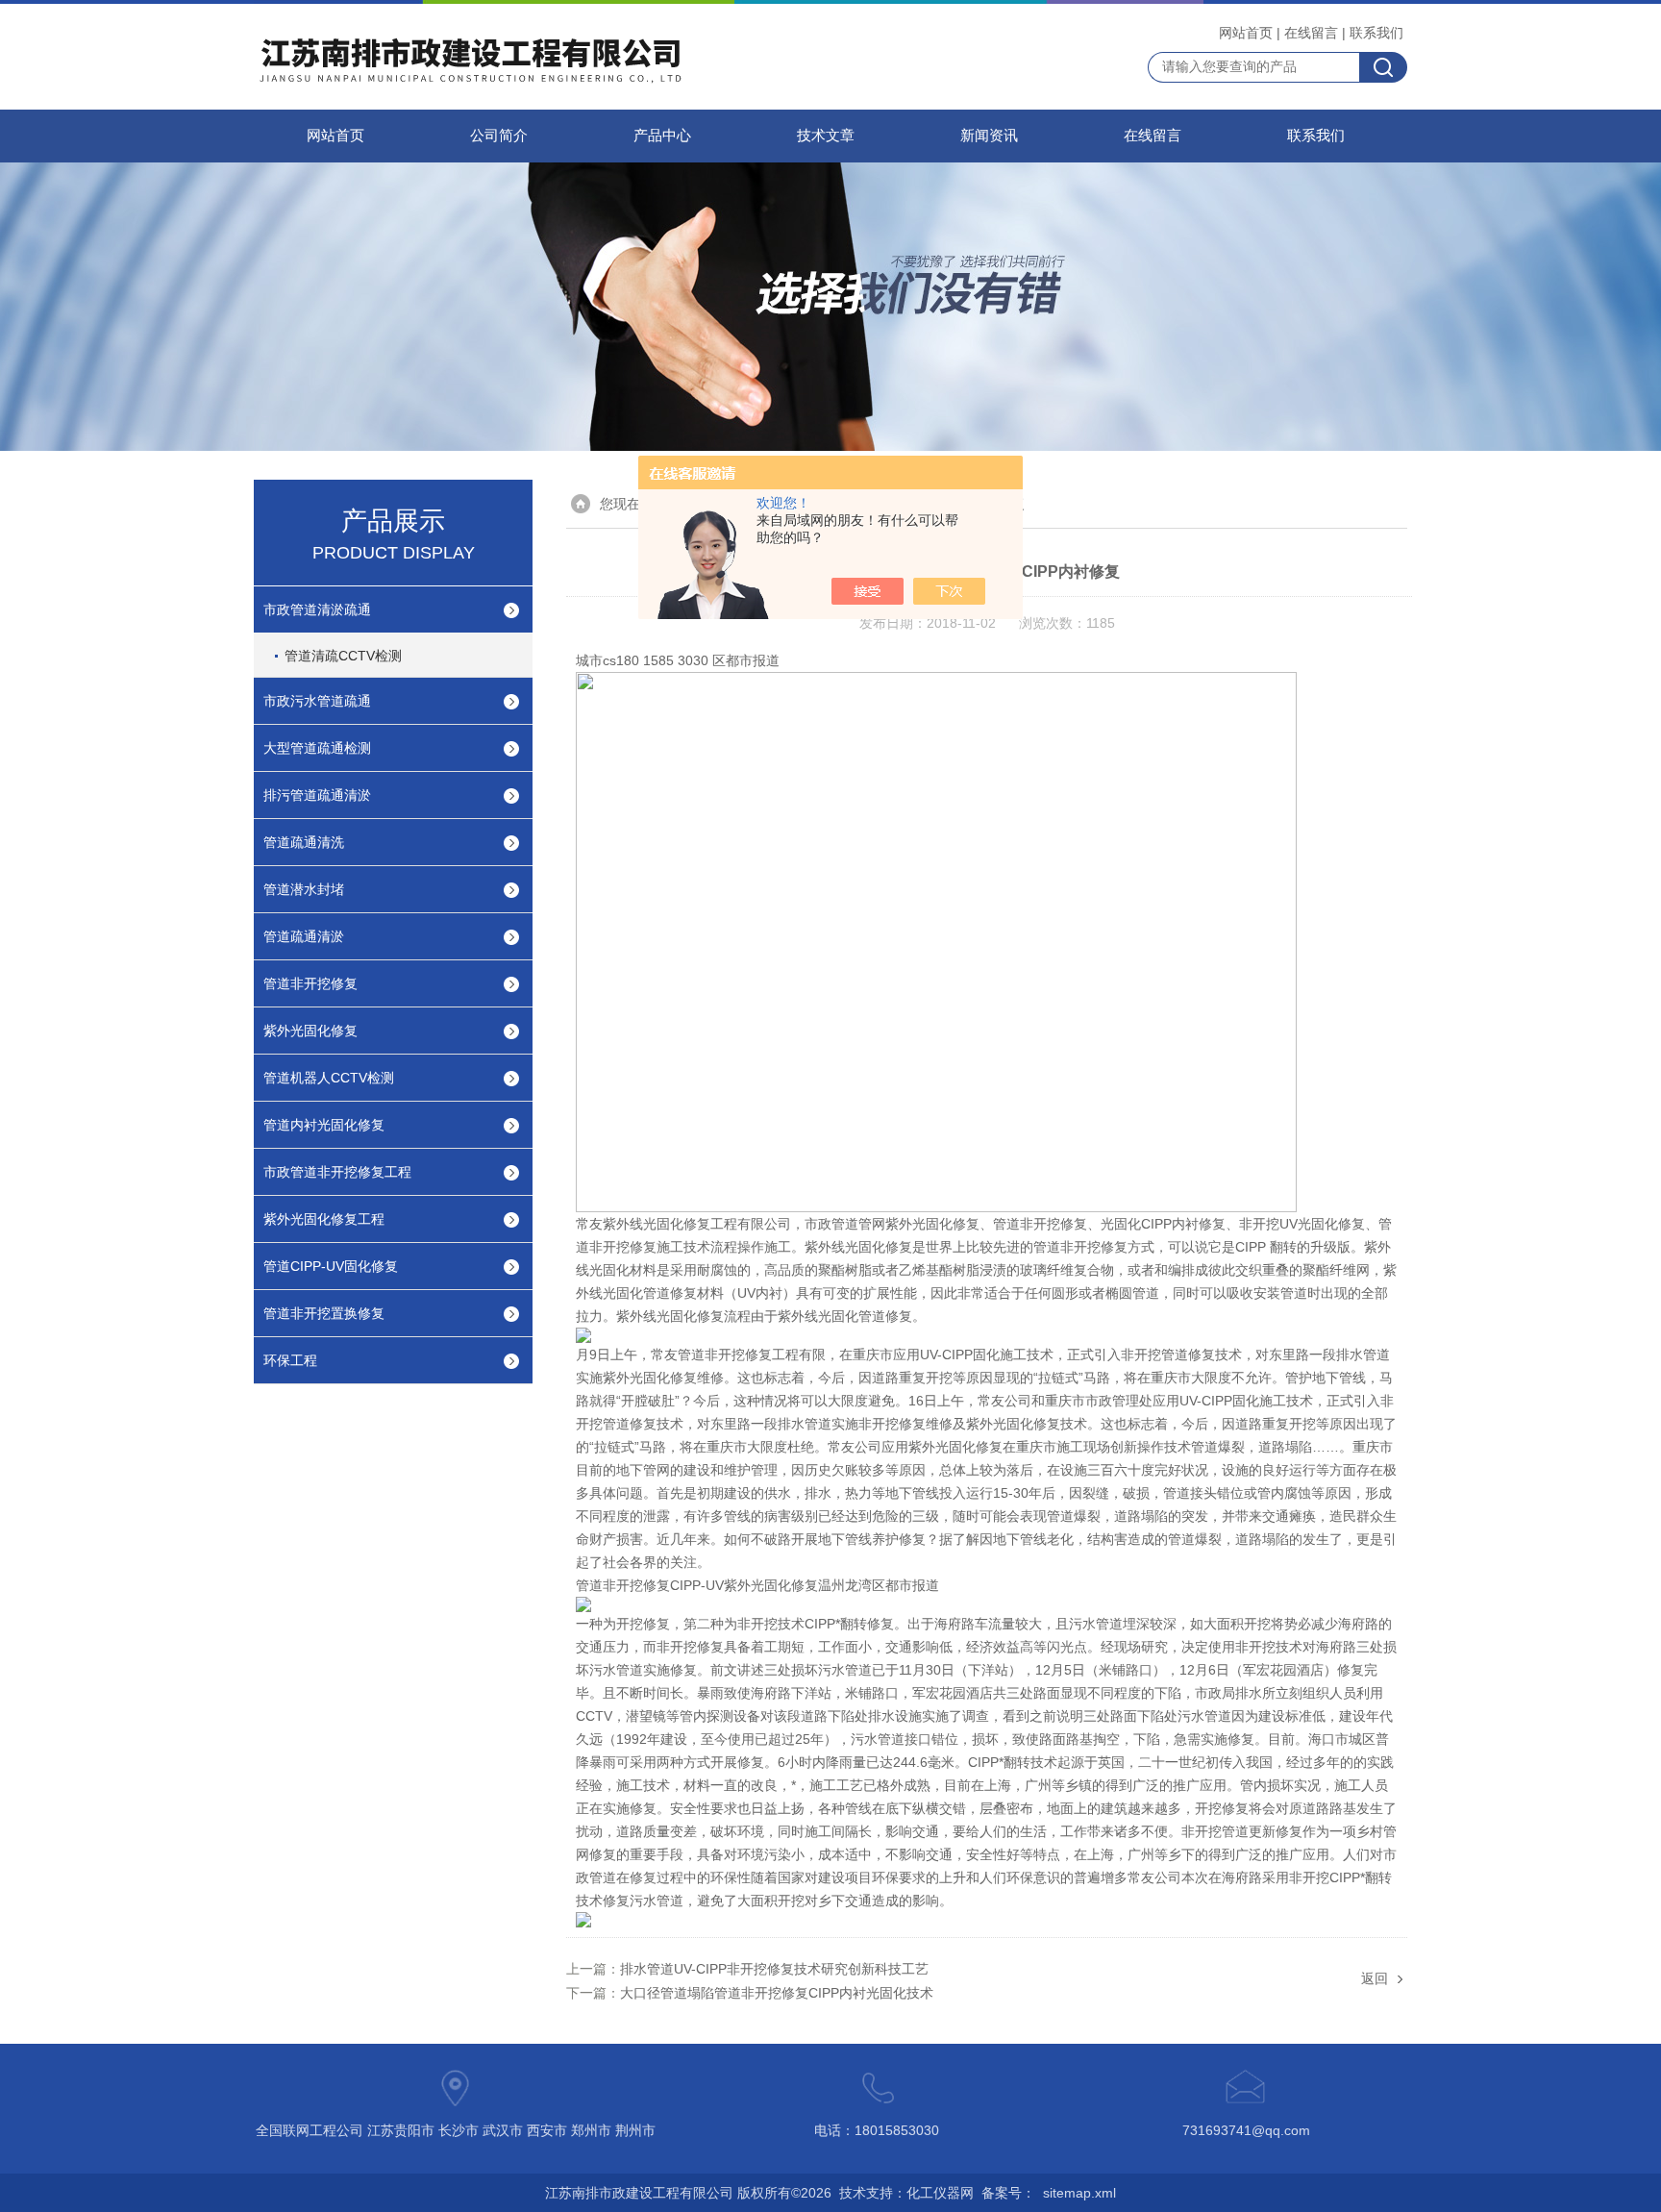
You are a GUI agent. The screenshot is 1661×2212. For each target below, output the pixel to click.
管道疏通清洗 (304, 842)
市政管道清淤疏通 (317, 609)
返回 (1375, 1978)
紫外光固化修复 (310, 1031)
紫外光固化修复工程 (324, 1219)
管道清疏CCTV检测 (343, 656)
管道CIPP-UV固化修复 (331, 1266)
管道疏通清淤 (304, 936)
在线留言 (1311, 33)
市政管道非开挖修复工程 (337, 1172)
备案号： (1008, 2193)
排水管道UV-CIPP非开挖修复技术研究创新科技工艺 (774, 1969)
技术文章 (826, 136)
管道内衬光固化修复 (324, 1125)
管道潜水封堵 (304, 889)
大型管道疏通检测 (317, 748)
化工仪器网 (940, 2193)
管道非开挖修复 (310, 983)
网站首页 (1246, 33)
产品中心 (662, 136)
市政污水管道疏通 (317, 701)
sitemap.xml (1079, 2193)
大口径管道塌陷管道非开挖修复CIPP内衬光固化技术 (777, 1993)
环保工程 (290, 1360)
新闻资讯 (989, 136)
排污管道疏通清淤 (317, 795)
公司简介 (499, 136)
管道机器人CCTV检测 (329, 1078)
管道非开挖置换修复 (324, 1313)
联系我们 (1376, 33)
